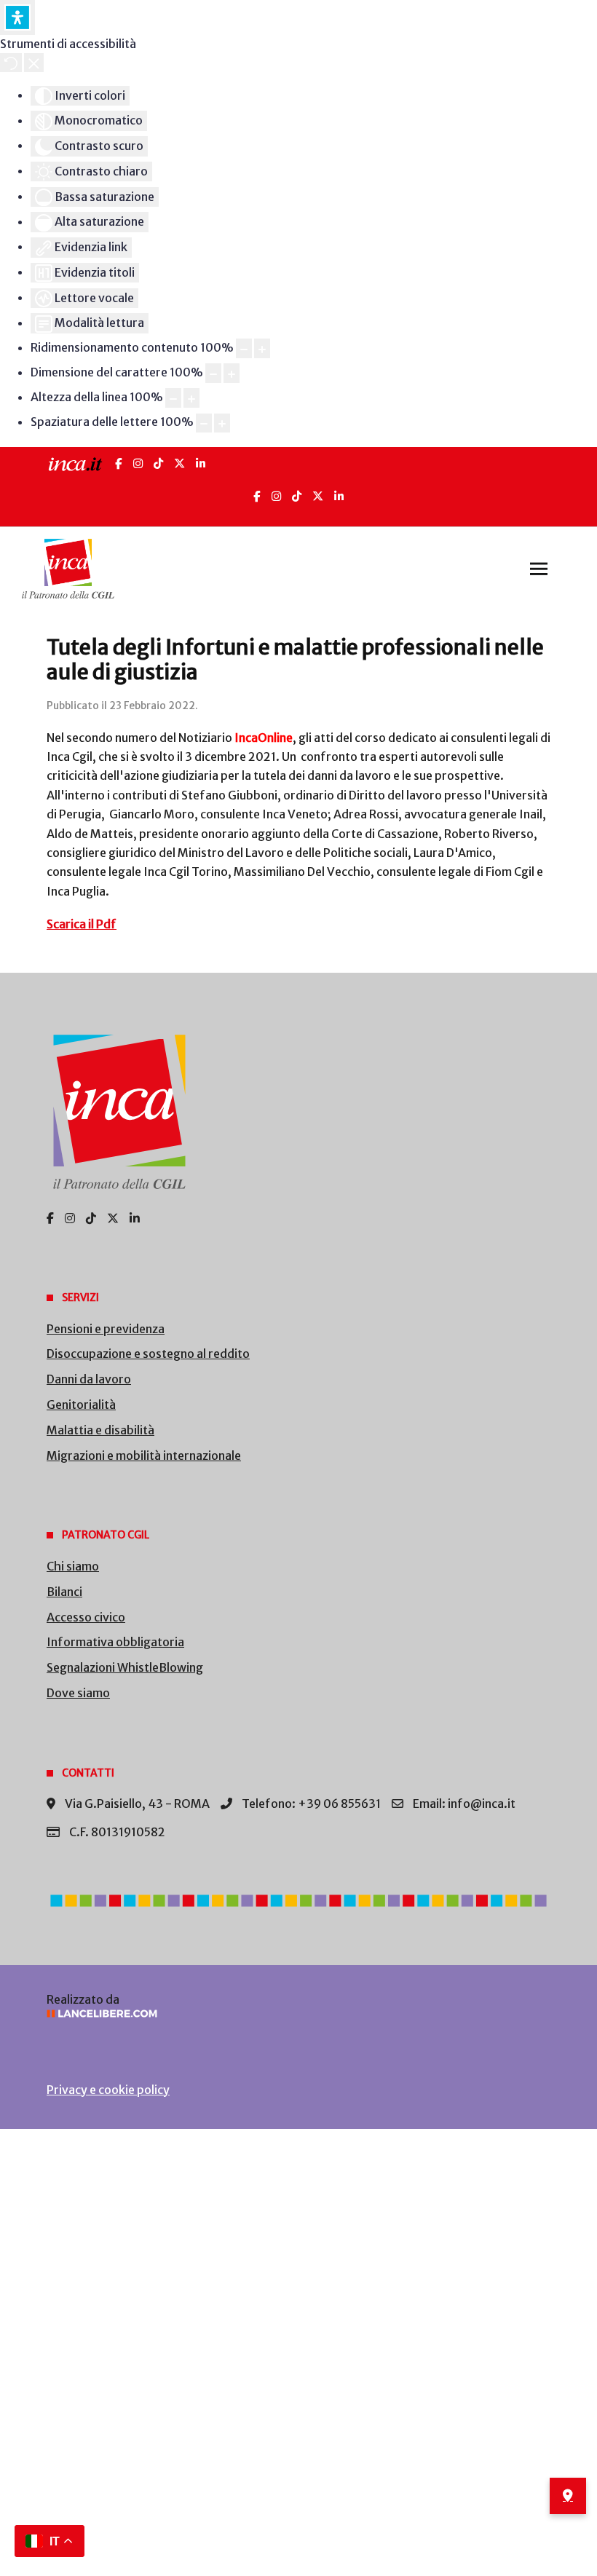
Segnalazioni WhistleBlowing (125, 1667)
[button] (539, 569)
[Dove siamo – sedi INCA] (568, 2496)
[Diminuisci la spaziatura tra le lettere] (204, 423)
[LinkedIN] (201, 463)
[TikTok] (158, 463)
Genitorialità (81, 1404)
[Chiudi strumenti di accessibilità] (34, 63)
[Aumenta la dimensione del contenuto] (262, 348)
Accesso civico (86, 1617)
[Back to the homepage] (68, 569)
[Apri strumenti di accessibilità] (17, 17)
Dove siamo (78, 1693)
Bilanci (64, 1592)
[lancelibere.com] (298, 2014)
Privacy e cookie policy (108, 2090)
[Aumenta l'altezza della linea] (191, 398)
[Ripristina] (11, 63)
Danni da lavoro (89, 1379)
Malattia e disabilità (100, 1430)
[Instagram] (138, 463)
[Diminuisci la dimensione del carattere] (213, 373)
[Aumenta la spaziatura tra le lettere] (222, 423)
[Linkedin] (339, 496)
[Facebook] (119, 463)
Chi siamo (73, 1566)
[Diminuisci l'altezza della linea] (173, 398)
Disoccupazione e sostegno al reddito (148, 1354)
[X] (179, 463)
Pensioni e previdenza (106, 1329)
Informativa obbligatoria (115, 1642)
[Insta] (276, 496)
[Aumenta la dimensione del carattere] (232, 373)
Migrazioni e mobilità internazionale (144, 1455)
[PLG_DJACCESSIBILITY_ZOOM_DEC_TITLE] (244, 348)
